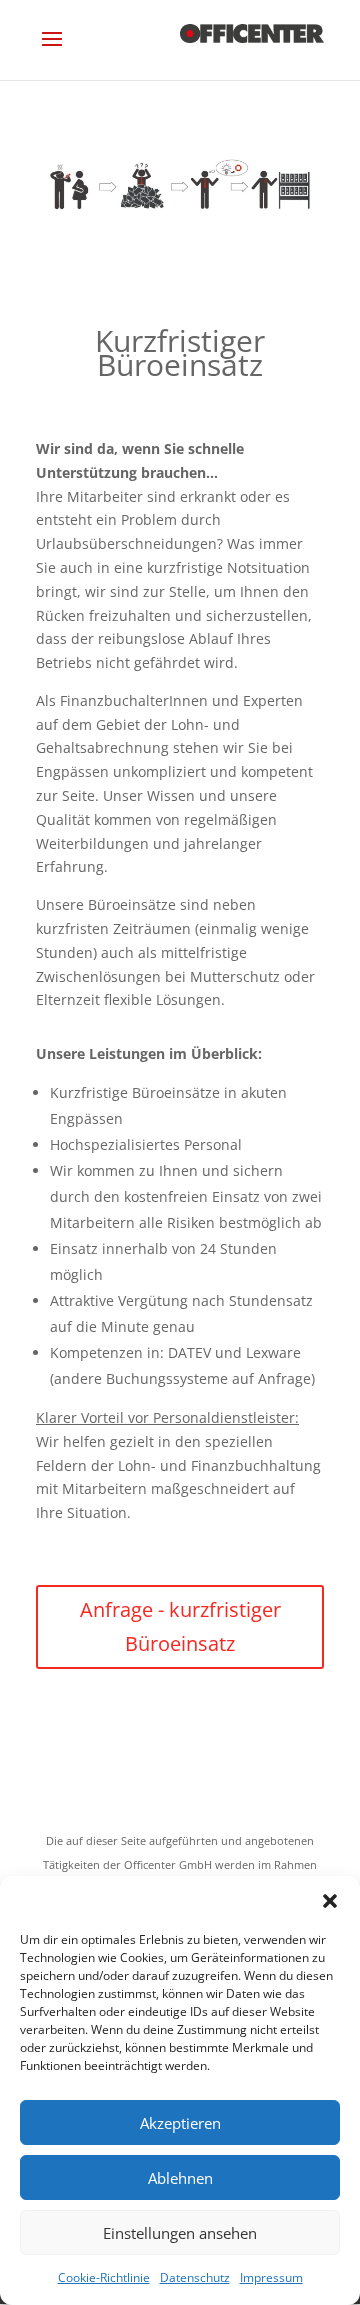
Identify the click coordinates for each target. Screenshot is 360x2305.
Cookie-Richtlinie (104, 2277)
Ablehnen (180, 2178)
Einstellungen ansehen (180, 2233)
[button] (330, 1901)
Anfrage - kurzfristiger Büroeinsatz (180, 1626)
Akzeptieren (180, 2123)
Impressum (271, 2277)
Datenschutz (195, 2277)
